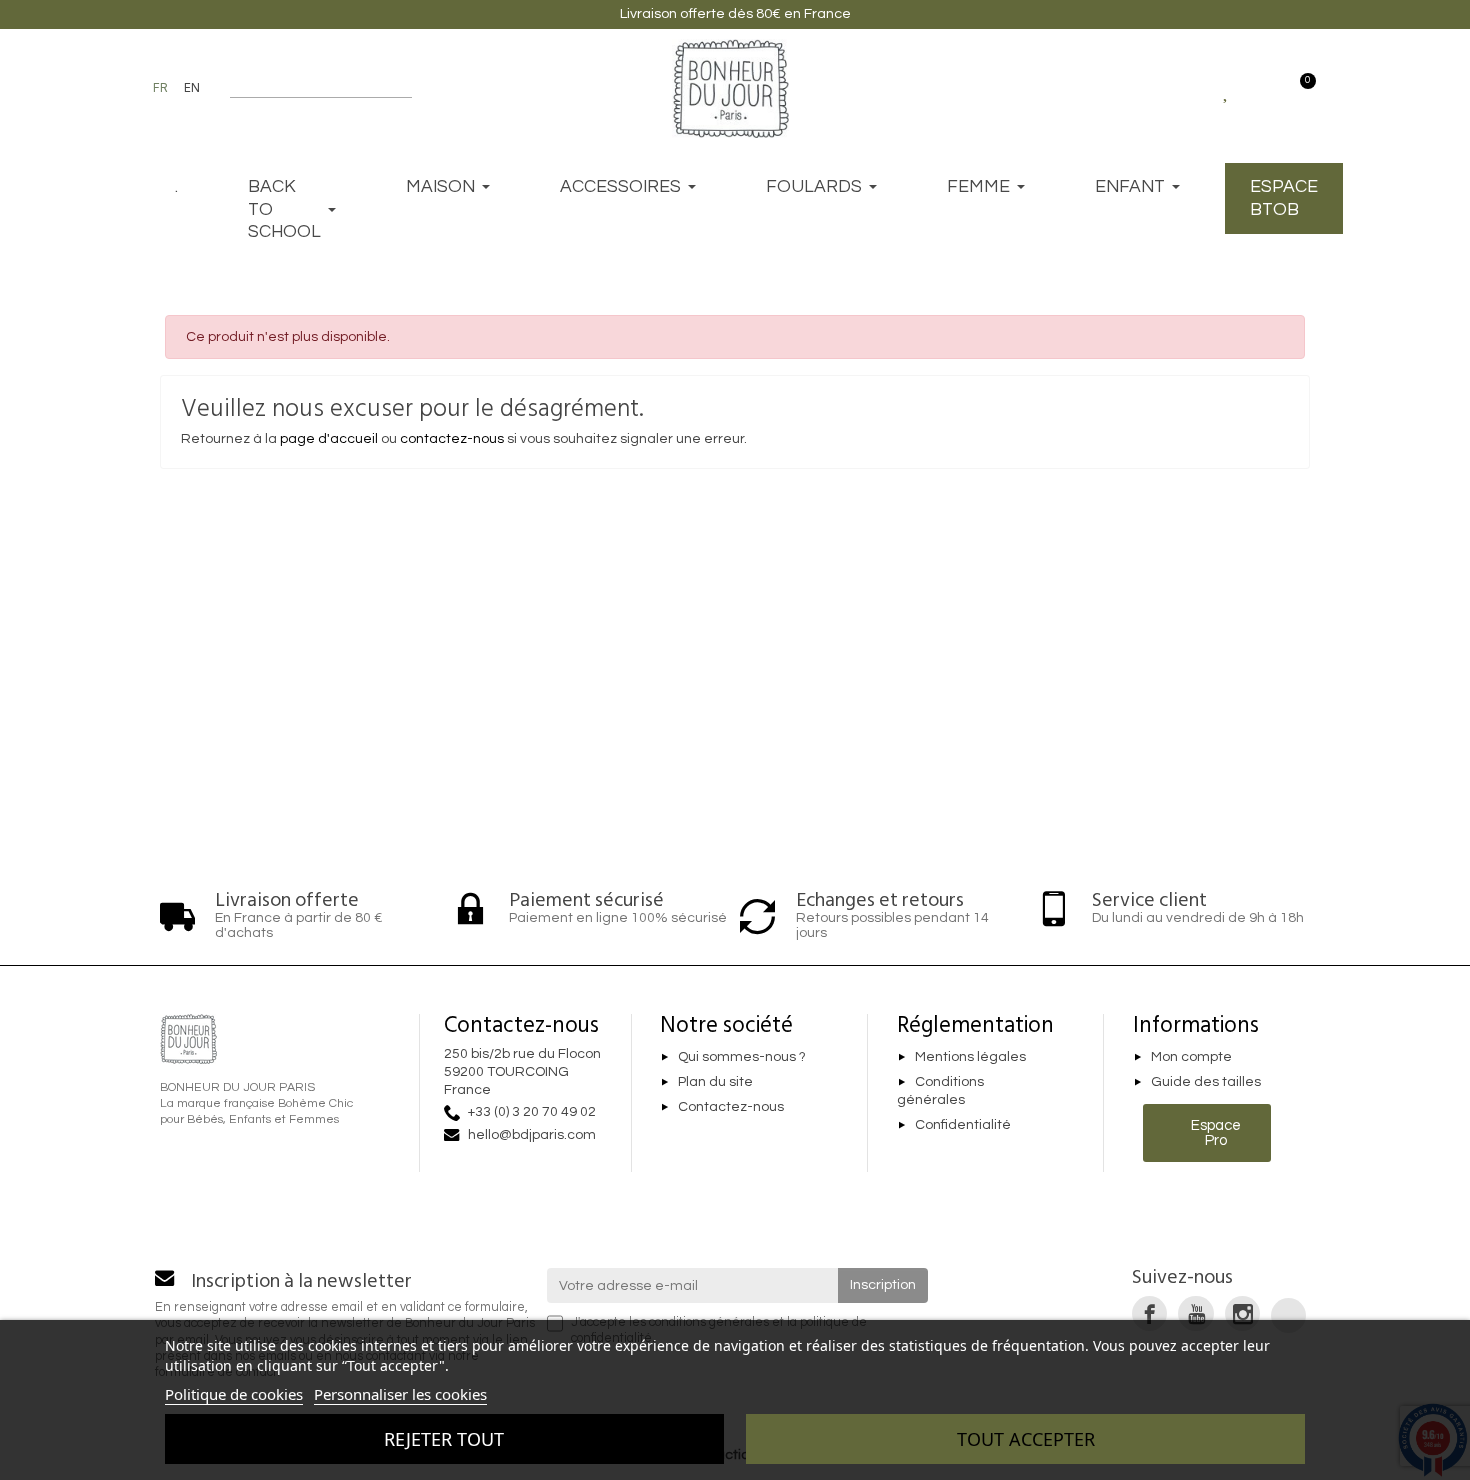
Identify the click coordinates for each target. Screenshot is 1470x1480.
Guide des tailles (1206, 1082)
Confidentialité (963, 1125)
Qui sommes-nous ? (742, 1057)
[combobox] (308, 88)
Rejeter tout (444, 1439)
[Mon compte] (1262, 88)
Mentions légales (970, 1057)
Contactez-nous (731, 1107)
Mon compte (1191, 1057)
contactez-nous (452, 439)
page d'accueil (329, 439)
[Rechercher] (402, 88)
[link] (1149, 1313)
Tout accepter (1026, 1439)
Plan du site (715, 1082)
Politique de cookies (234, 1394)
